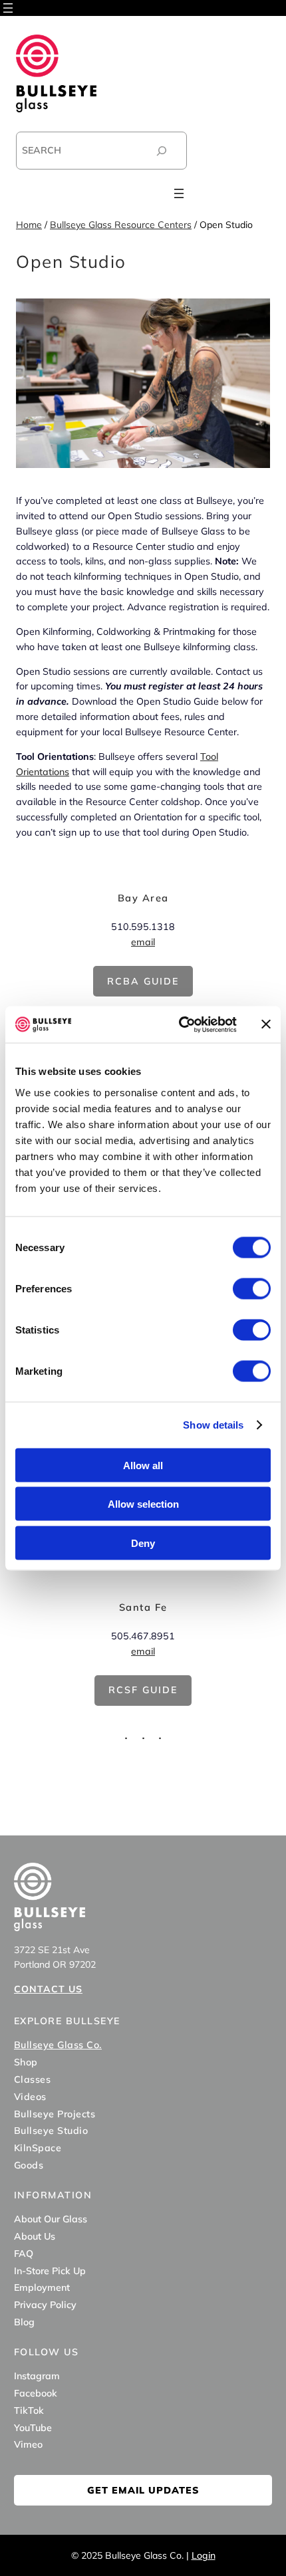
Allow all (143, 1465)
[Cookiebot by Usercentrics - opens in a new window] (180, 1024)
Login (204, 2555)
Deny (143, 1543)
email (143, 942)
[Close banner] (266, 1024)
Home (29, 225)
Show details (213, 1425)
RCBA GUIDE (143, 981)
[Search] (162, 151)
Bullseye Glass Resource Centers (121, 225)
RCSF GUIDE (143, 1690)
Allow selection (143, 1504)
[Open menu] (8, 8)
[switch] (252, 1288)
